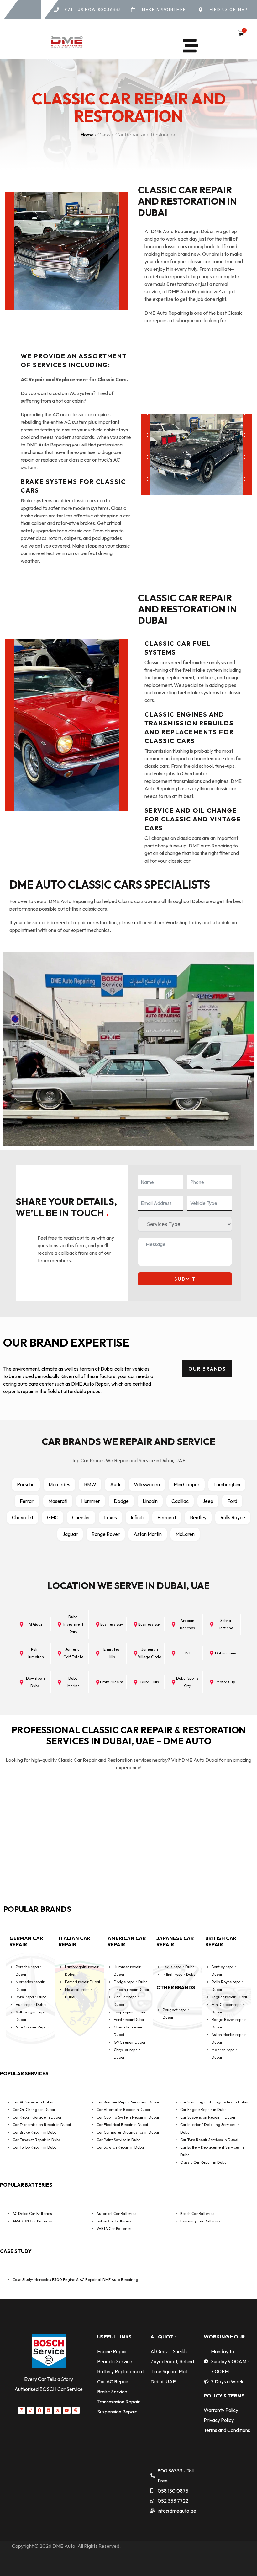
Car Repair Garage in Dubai (37, 2117)
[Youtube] (67, 2410)
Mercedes (59, 1484)
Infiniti (137, 1517)
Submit (185, 1279)
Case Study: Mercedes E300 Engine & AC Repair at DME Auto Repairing (75, 2280)
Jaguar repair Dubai (229, 1997)
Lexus (110, 1517)
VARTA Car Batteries (114, 2229)
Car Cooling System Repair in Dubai (128, 2117)
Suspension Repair (117, 2412)
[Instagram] (21, 2410)
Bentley (198, 1517)
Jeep (208, 1501)
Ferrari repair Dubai (82, 1982)
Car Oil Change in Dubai (34, 2110)
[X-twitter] (58, 2410)
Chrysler (81, 1517)
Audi (115, 1484)
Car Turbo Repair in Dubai (35, 2147)
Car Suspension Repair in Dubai (208, 2117)
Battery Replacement (121, 2371)
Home (87, 135)
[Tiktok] (30, 2410)
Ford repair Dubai (129, 2020)
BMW (90, 1484)
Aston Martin (148, 1534)
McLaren (185, 1534)
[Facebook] (39, 2410)
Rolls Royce (233, 1517)
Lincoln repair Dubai (131, 1989)
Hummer (91, 1501)
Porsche (26, 1484)
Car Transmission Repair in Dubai (42, 2125)
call (138, 922)
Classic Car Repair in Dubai (204, 2162)
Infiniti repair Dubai (180, 1974)
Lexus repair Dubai (179, 1967)
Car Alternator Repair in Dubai (123, 2110)
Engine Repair (112, 2351)
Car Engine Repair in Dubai (204, 2110)
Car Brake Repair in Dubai (35, 2132)
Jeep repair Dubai (129, 2012)
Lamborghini (227, 1484)
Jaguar (70, 1534)
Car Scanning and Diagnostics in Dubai (214, 2102)
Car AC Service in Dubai (33, 2102)
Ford (232, 1501)
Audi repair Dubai (31, 2004)
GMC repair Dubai (129, 2042)
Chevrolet (23, 1517)
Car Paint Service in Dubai (119, 2140)
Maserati (58, 1501)
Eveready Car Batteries (200, 2221)
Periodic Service (115, 2361)
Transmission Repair (118, 2402)
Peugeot (167, 1517)
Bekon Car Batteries (114, 2221)
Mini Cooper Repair (32, 2027)
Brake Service (112, 2392)
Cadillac (180, 1501)
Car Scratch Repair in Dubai (121, 2147)
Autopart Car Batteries (116, 2213)
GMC (53, 1517)
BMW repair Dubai (32, 1997)
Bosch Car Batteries (197, 2213)
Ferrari (27, 1501)
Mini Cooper (187, 1484)
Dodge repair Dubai (131, 1982)
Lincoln (150, 1501)
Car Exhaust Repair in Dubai (37, 2140)
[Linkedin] (49, 2410)
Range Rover (106, 1534)
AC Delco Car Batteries (32, 2213)
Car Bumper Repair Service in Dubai (128, 2102)
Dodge (121, 1501)
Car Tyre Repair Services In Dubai (209, 2140)
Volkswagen (147, 1484)
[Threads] (76, 2410)
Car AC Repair (113, 2381)
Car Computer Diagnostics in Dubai (128, 2132)
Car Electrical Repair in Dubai (122, 2125)
